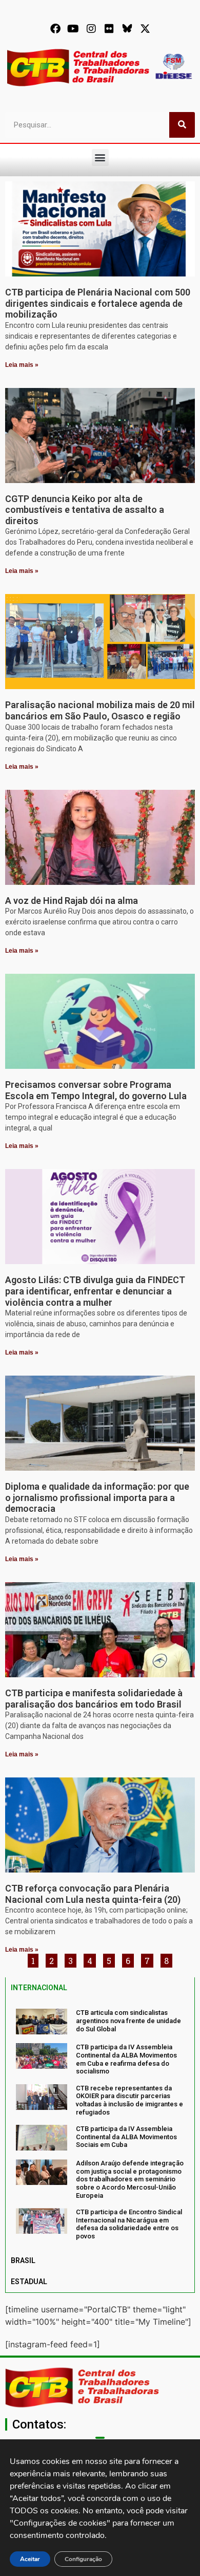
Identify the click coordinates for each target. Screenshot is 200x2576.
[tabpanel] (100, 2124)
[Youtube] (73, 29)
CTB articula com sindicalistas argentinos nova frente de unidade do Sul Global (128, 2021)
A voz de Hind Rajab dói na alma (72, 901)
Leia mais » (22, 365)
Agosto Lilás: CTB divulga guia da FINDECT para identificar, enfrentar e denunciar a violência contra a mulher (95, 1291)
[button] (100, 157)
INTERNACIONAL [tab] (39, 1988)
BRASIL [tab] (23, 2260)
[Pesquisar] (182, 125)
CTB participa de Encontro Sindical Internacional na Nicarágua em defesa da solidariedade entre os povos (129, 2224)
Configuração (83, 2559)
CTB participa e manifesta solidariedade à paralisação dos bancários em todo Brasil (94, 1699)
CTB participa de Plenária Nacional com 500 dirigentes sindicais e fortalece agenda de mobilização (98, 303)
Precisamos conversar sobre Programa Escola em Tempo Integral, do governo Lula (96, 1090)
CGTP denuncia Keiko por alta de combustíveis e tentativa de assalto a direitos (85, 510)
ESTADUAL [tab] (29, 2282)
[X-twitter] (145, 29)
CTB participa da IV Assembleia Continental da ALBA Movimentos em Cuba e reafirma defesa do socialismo (126, 2059)
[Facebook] (55, 29)
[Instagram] (91, 29)
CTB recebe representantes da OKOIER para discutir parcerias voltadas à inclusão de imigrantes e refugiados (129, 2100)
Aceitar (30, 2559)
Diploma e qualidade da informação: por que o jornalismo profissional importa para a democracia (97, 1497)
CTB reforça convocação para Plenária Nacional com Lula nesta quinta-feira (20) (93, 1894)
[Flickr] (109, 29)
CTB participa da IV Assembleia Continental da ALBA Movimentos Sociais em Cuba (126, 2137)
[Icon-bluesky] (127, 29)
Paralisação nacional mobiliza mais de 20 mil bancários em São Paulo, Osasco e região (100, 710)
